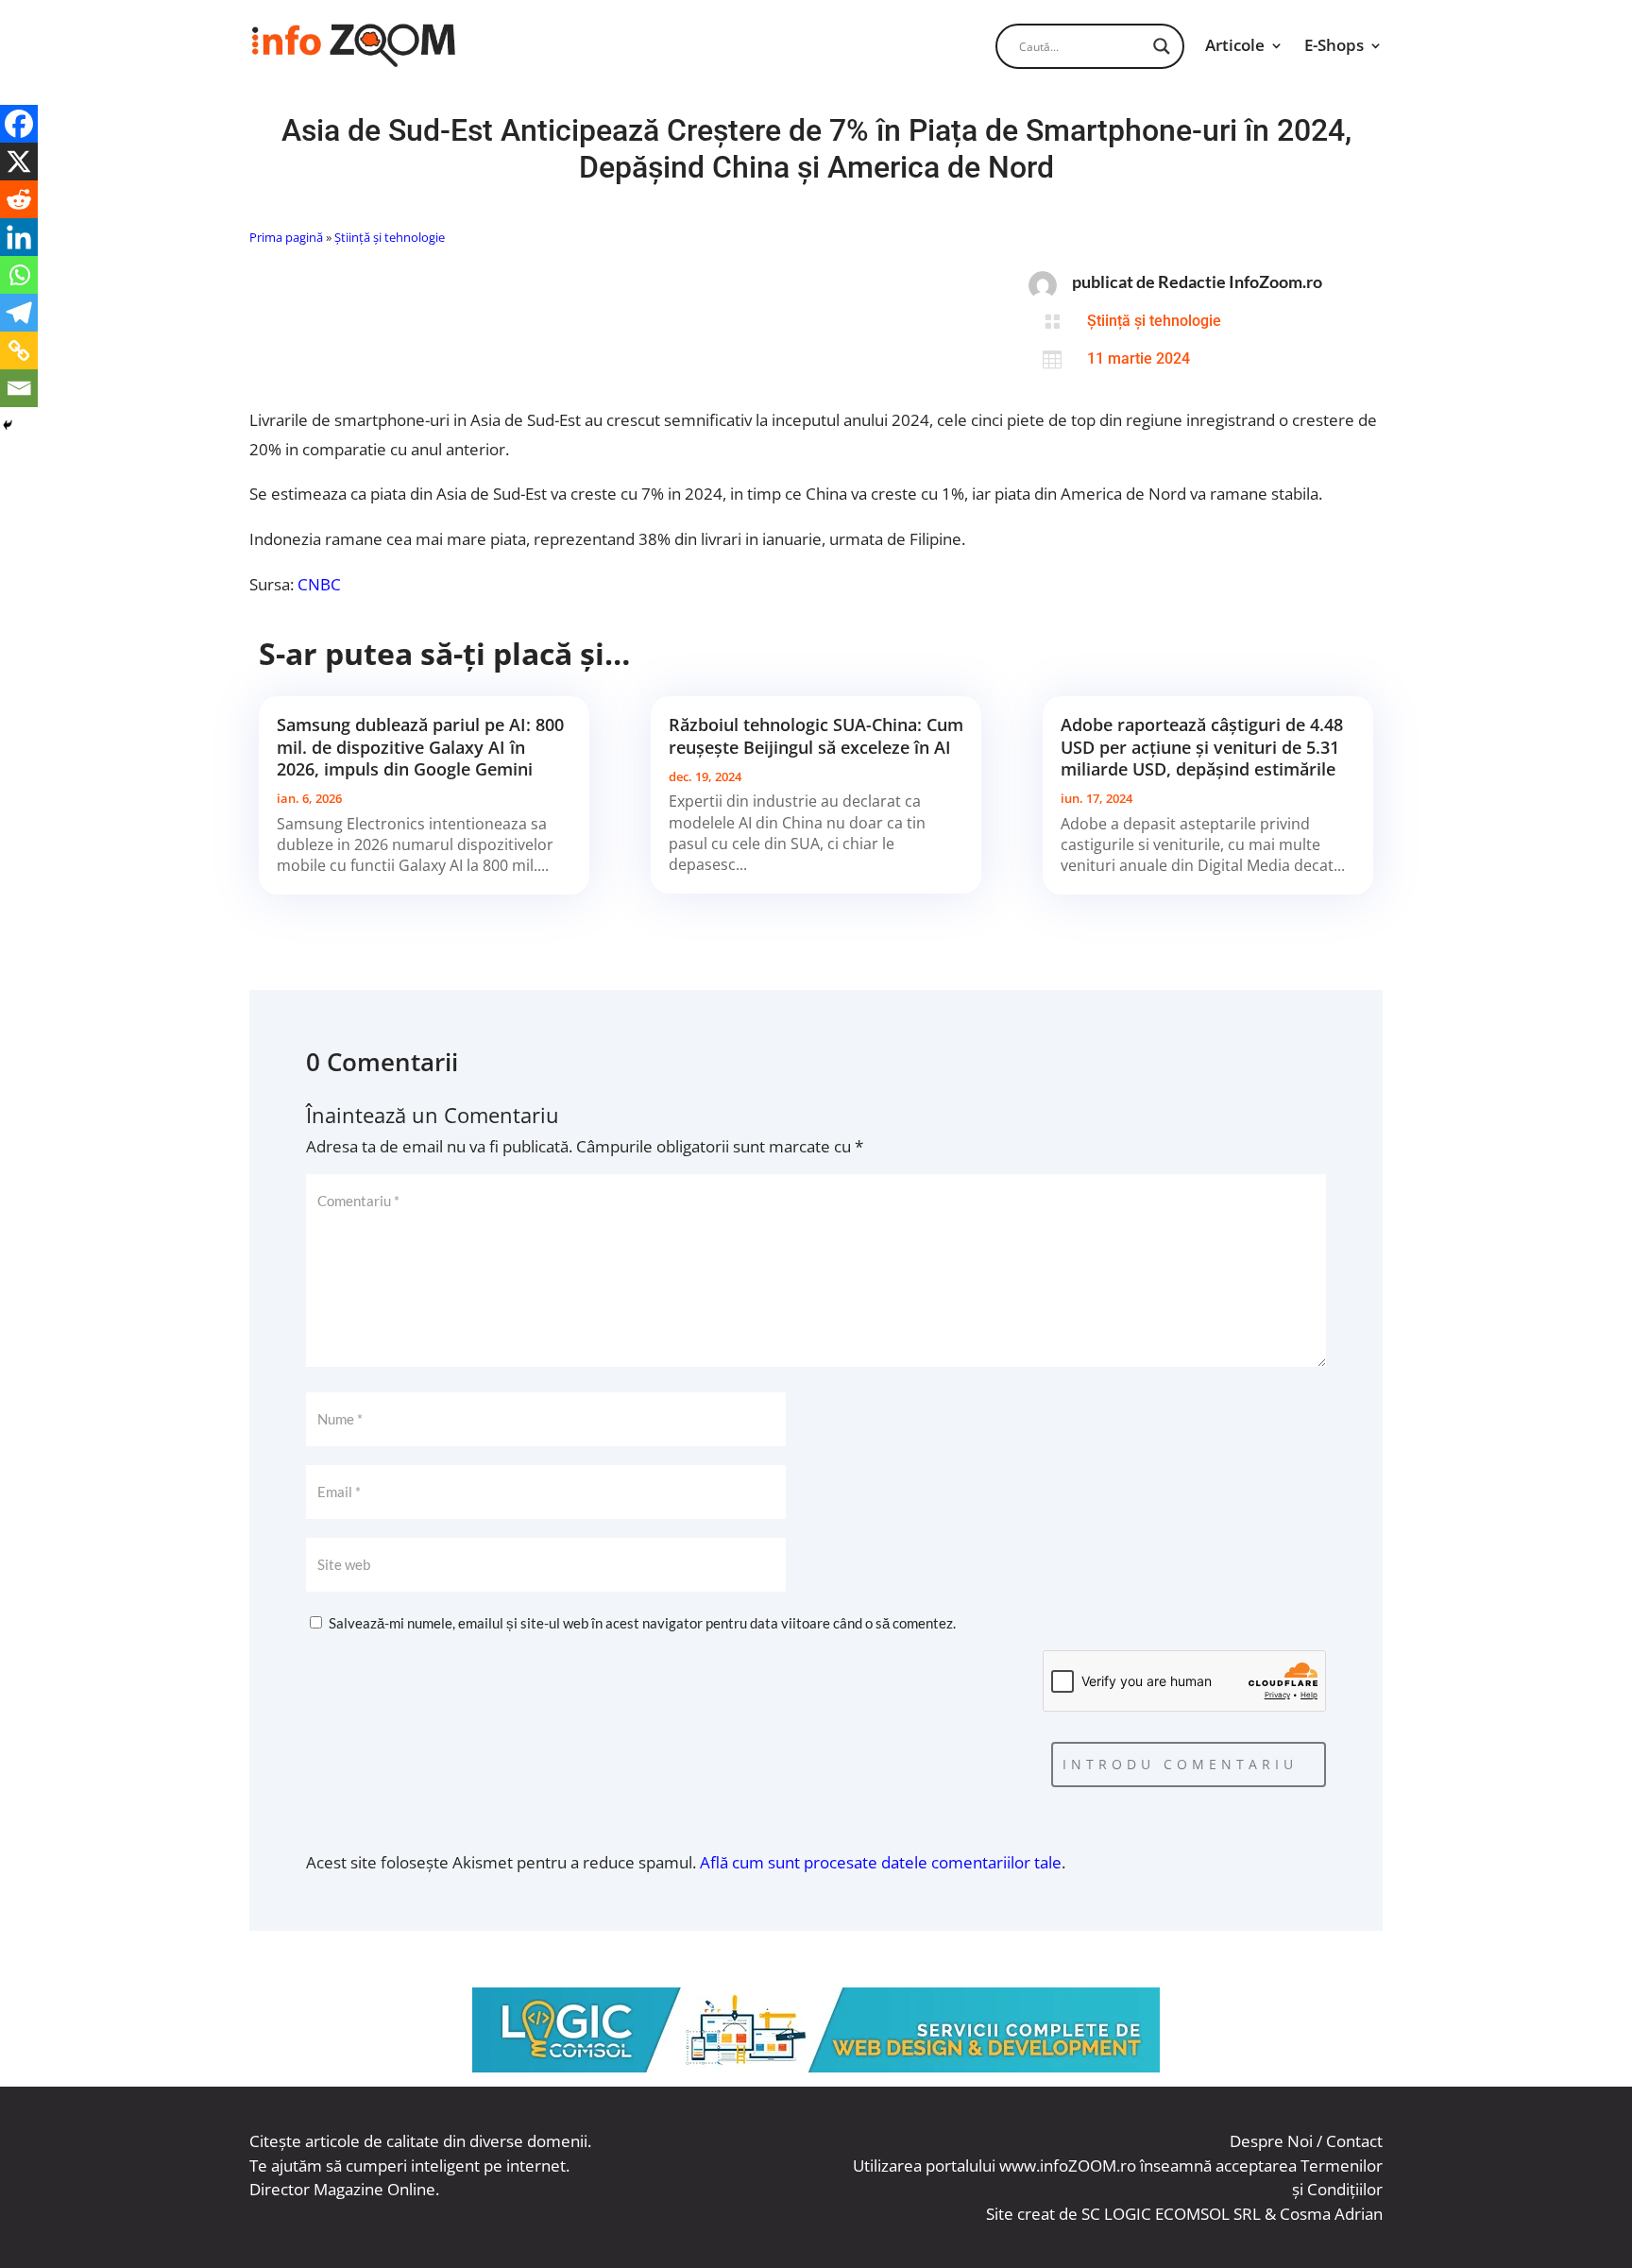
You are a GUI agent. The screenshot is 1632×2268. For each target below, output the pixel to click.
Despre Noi (1271, 2141)
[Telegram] (19, 313)
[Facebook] (19, 124)
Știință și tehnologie (390, 237)
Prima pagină (286, 237)
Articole (1235, 45)
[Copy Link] (19, 350)
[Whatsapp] (19, 275)
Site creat (1020, 2214)
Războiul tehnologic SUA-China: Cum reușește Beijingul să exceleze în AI (816, 735)
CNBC (319, 584)
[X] (19, 162)
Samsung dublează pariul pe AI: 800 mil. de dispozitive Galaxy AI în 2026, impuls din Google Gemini (420, 747)
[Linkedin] (19, 237)
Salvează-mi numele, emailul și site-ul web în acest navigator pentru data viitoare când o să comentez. (642, 1623)
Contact (1354, 2141)
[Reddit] (19, 199)
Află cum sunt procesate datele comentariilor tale (881, 1862)
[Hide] (8, 425)
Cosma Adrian (1331, 2214)
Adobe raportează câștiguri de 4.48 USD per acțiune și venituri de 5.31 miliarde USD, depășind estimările (1202, 747)
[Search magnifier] (1162, 46)
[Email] (19, 388)
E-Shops (1334, 45)
